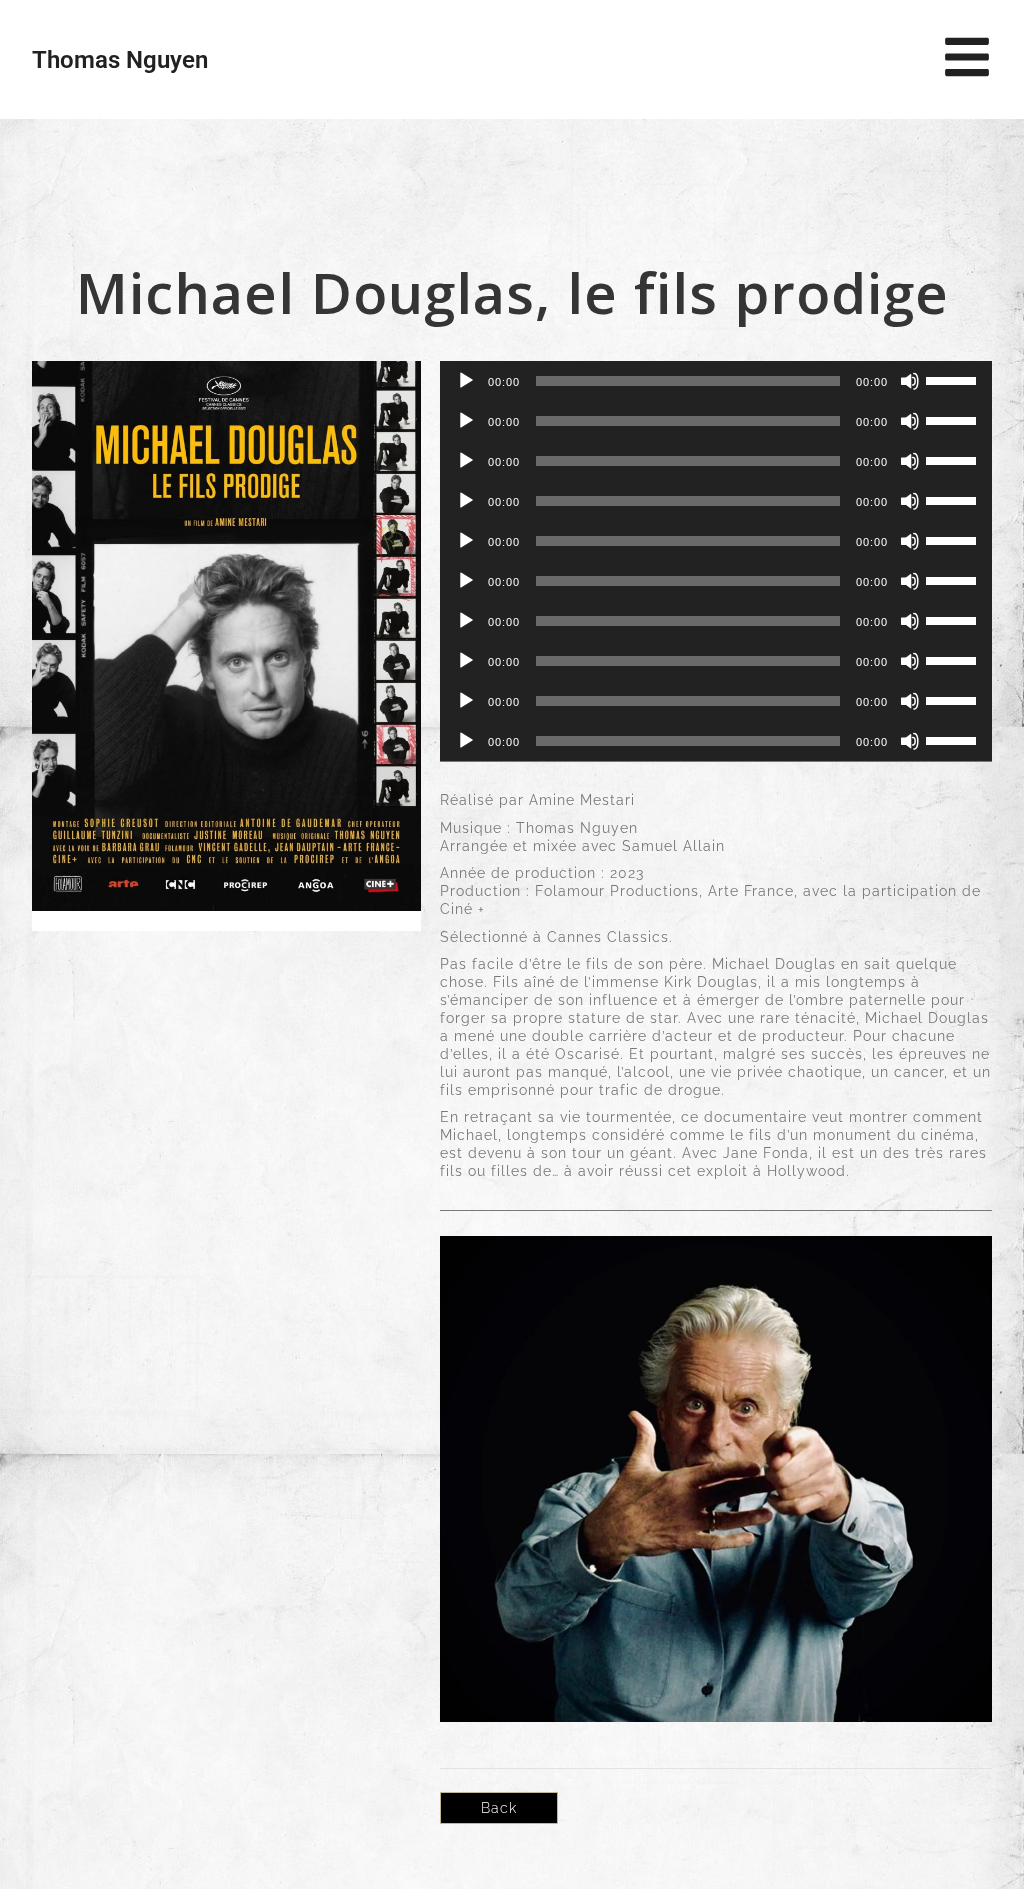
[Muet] (910, 381)
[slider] (954, 379)
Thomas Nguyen (120, 60)
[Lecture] (466, 381)
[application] (716, 381)
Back (499, 1808)
